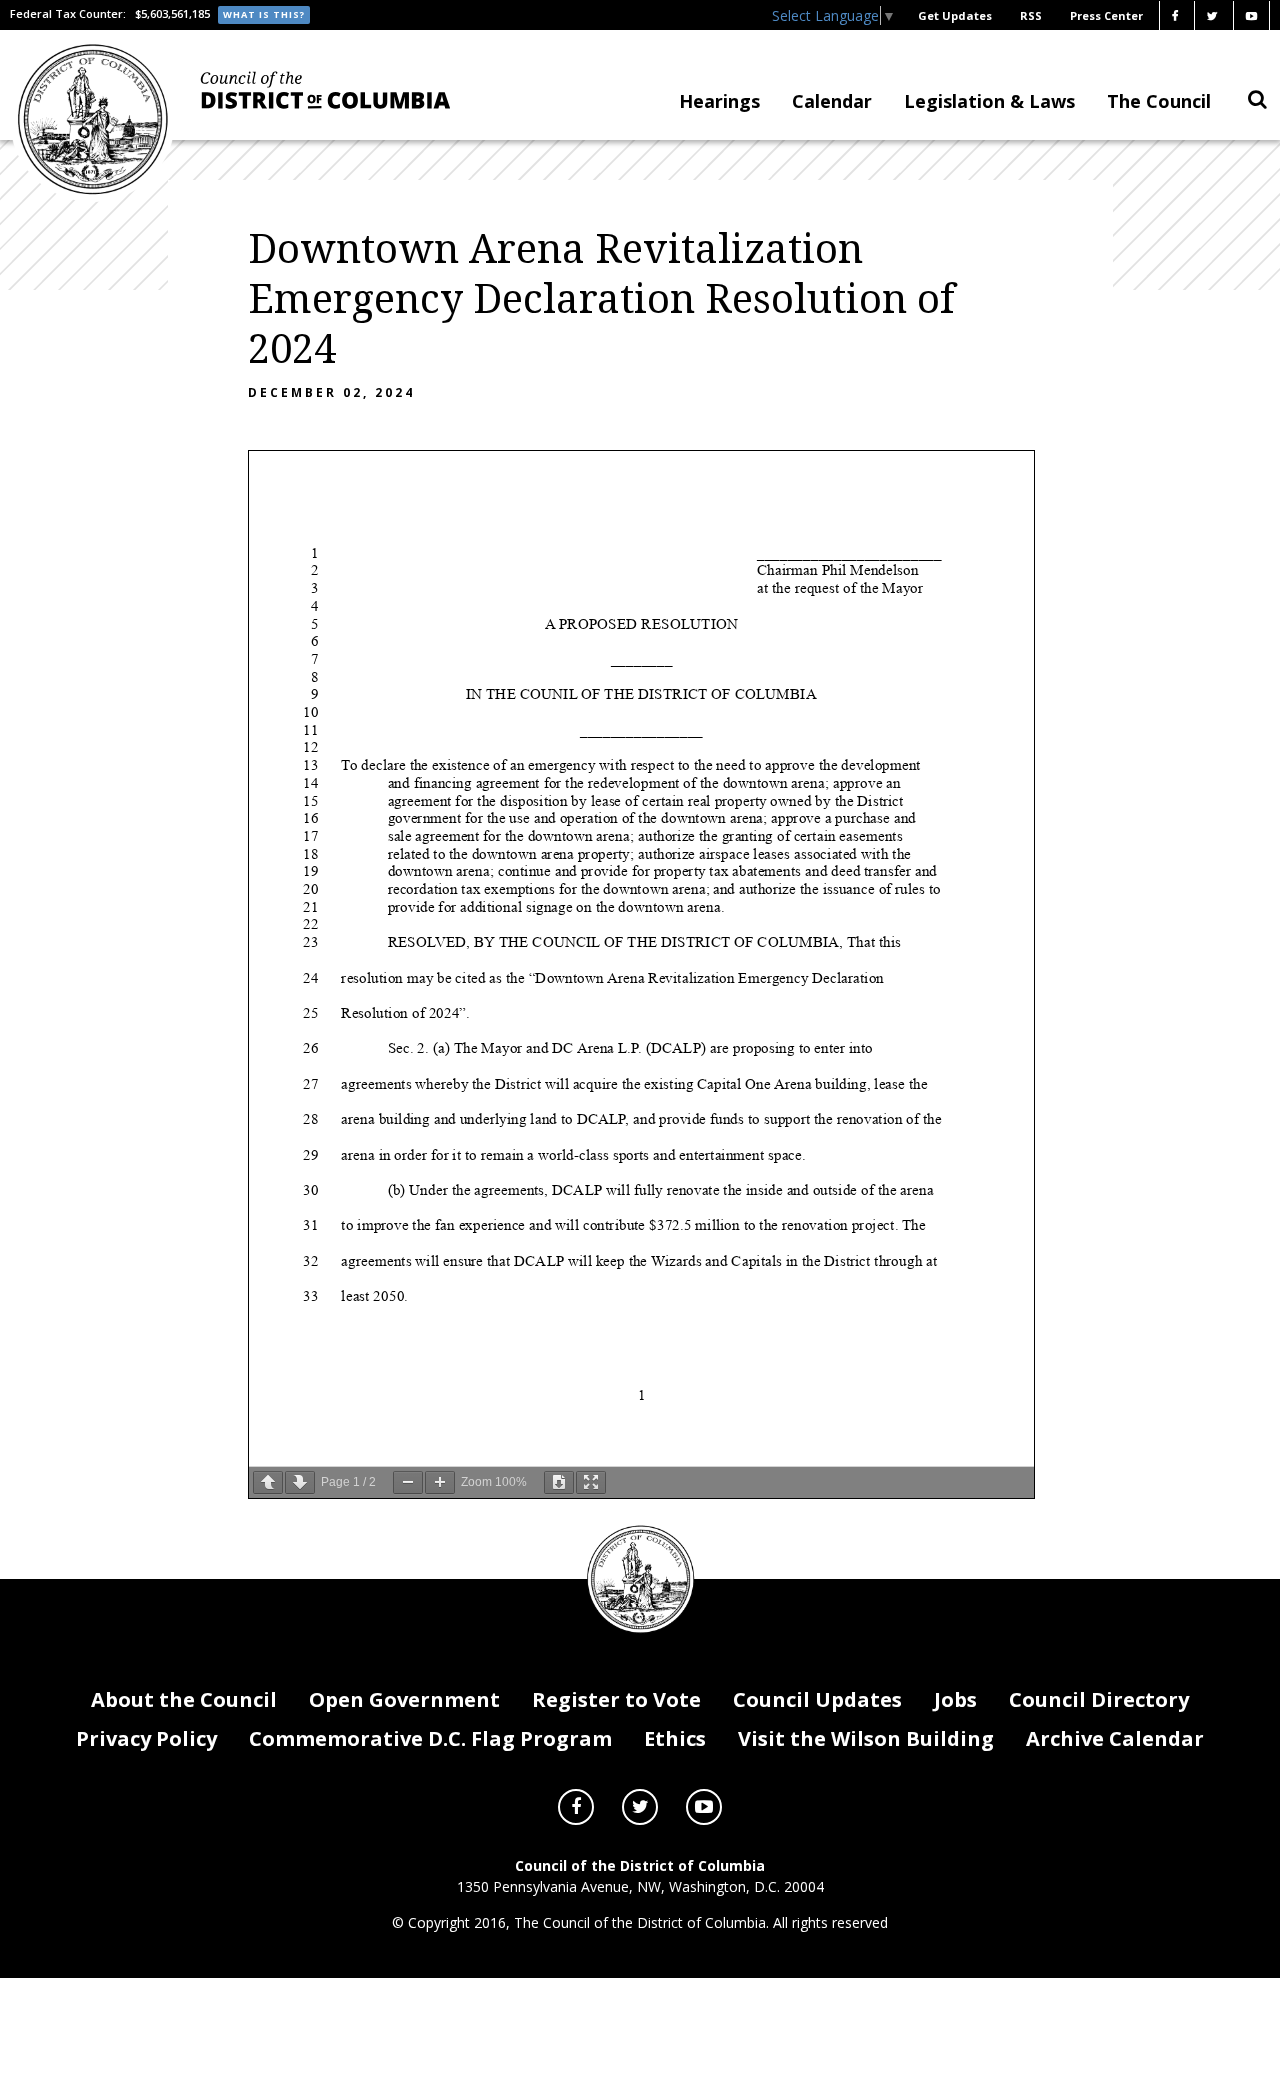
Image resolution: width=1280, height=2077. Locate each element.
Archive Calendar (1115, 1738)
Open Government (404, 1699)
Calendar (832, 101)
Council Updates (817, 1699)
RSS (1031, 15)
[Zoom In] (440, 1482)
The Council (1159, 101)
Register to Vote (616, 1699)
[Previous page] (268, 1482)
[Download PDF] (559, 1482)
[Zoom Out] (408, 1482)
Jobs (955, 1699)
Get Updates (955, 15)
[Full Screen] (591, 1482)
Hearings (719, 101)
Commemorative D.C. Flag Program (430, 1738)
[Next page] (300, 1482)
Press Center (1106, 15)
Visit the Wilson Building (866, 1738)
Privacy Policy (146, 1738)
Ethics (675, 1738)
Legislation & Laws (989, 101)
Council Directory (1099, 1699)
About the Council (184, 1699)
